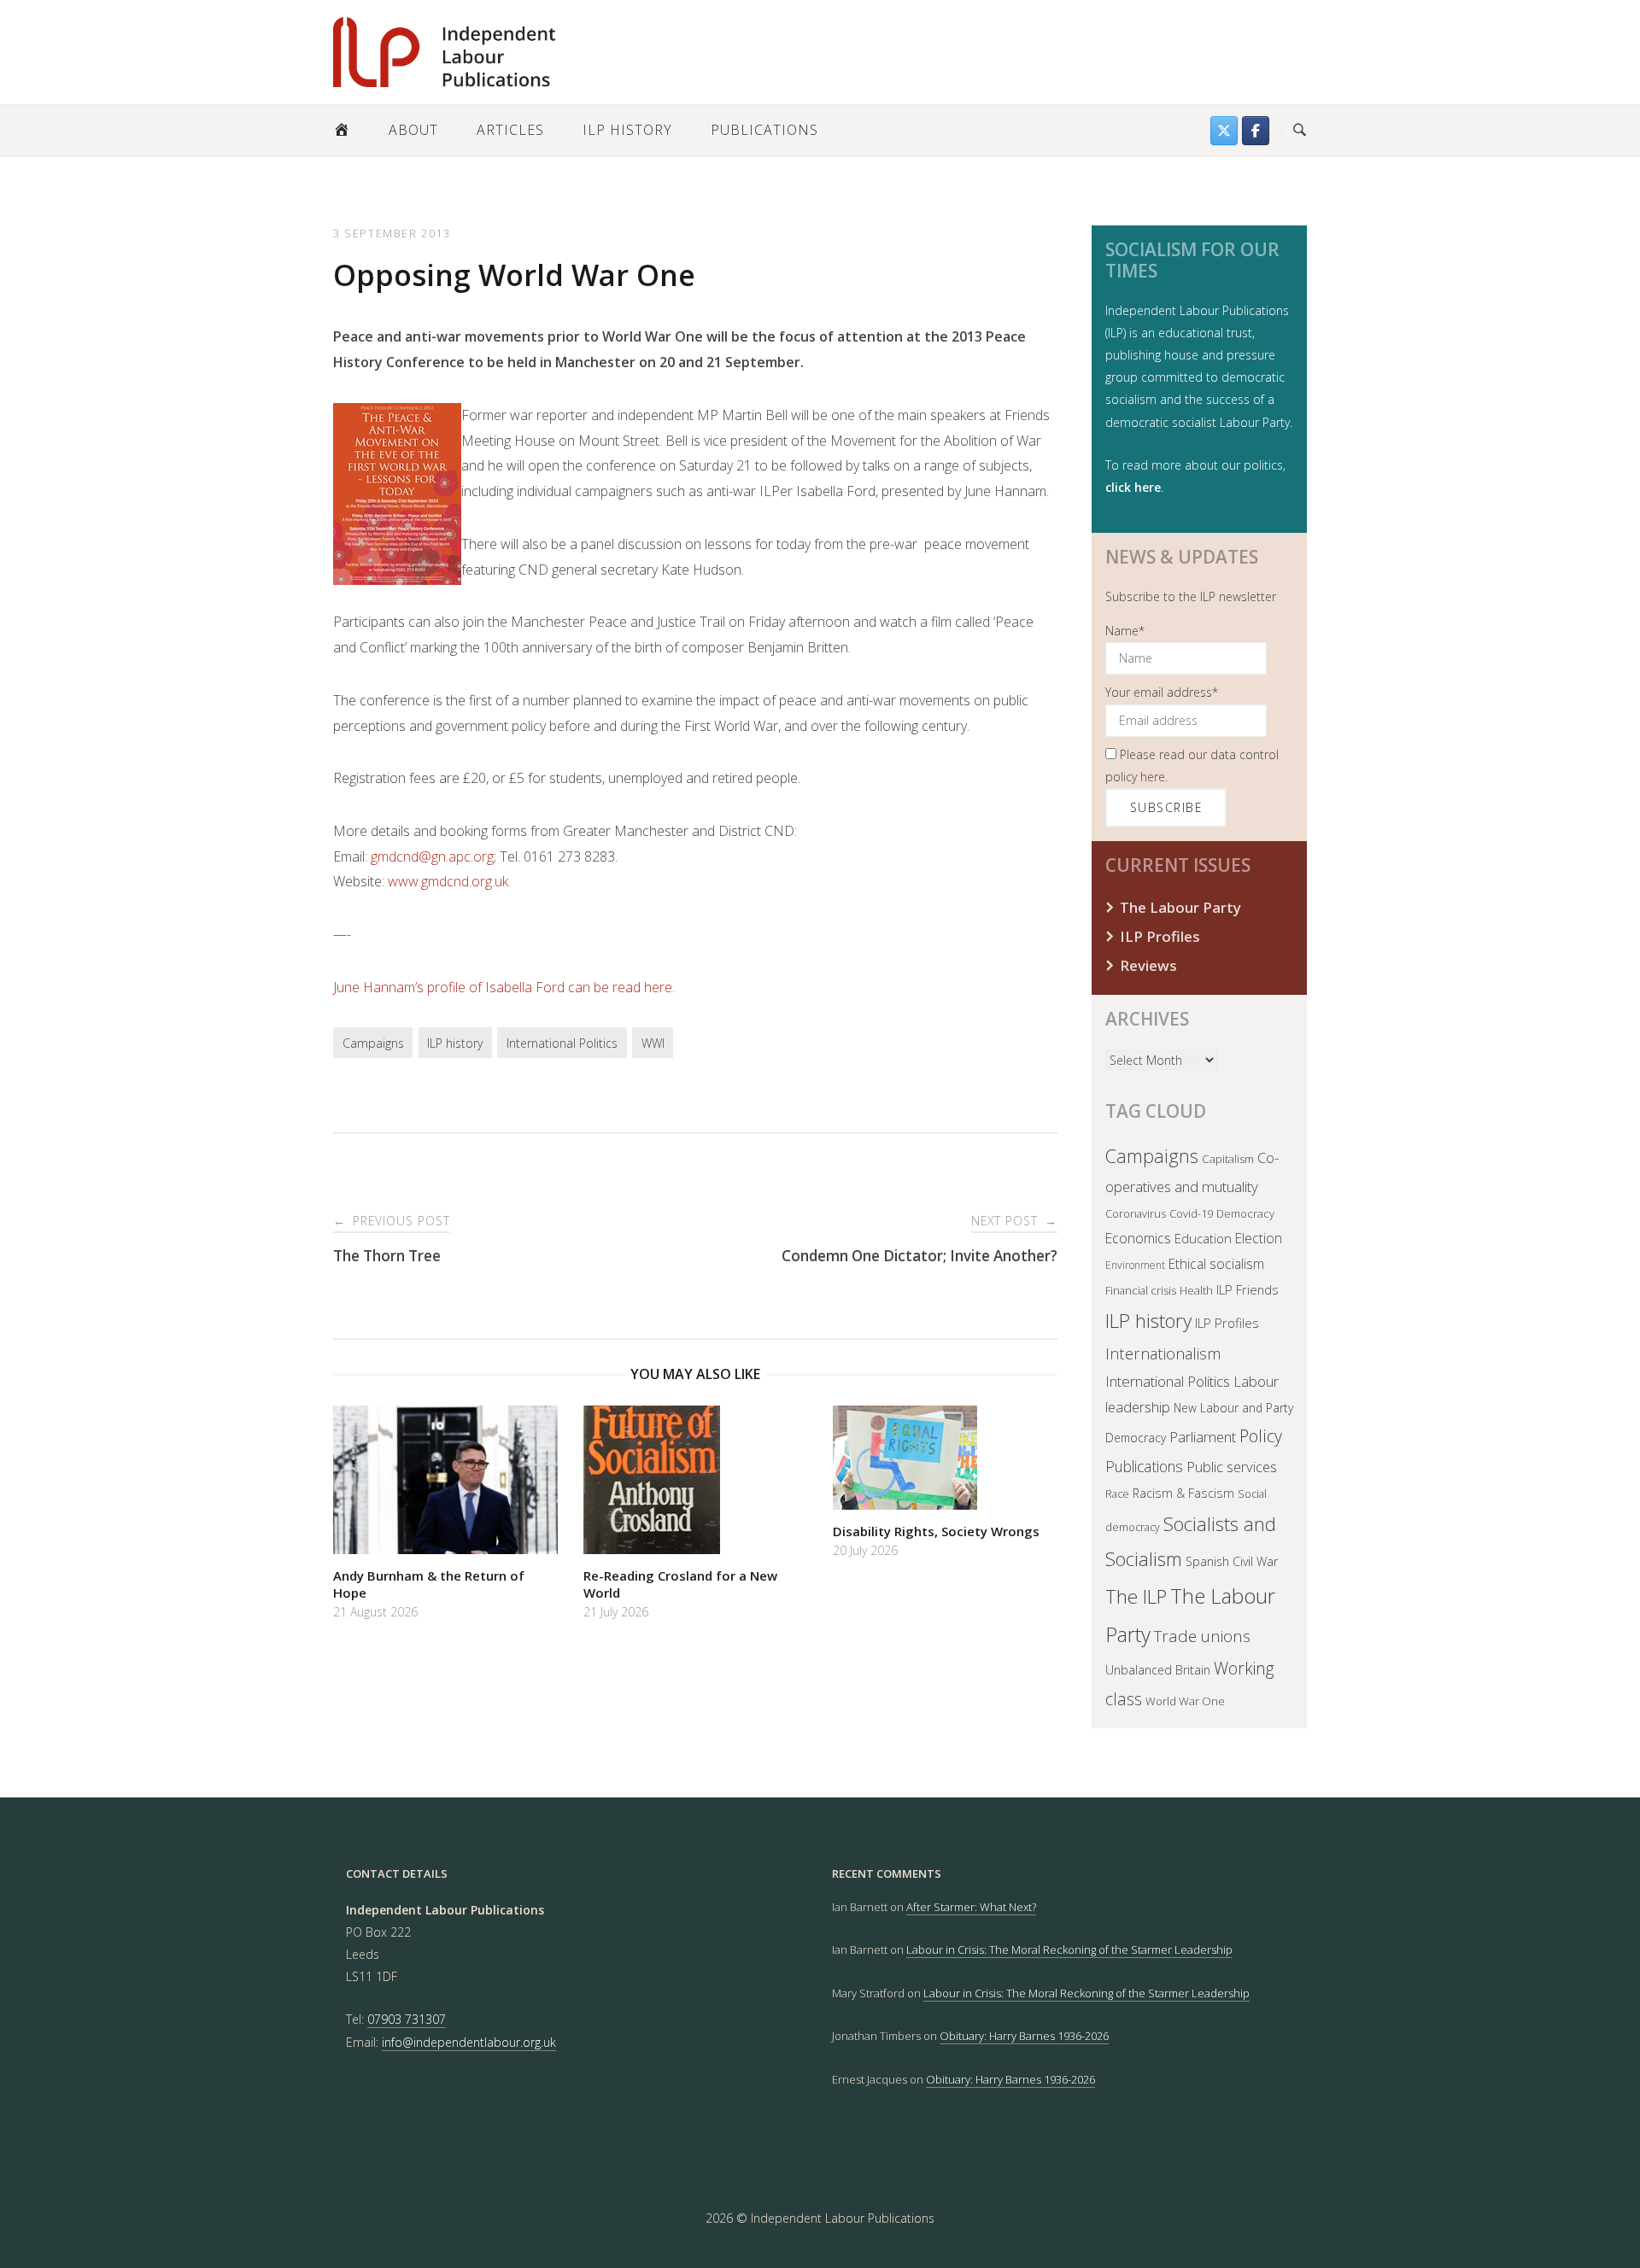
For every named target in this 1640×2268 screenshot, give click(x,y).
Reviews (1148, 965)
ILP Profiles (1160, 936)
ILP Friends (1248, 1289)
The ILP (1136, 1596)
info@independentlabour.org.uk (469, 2042)
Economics (1138, 1238)
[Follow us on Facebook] (1256, 131)
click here (1133, 487)
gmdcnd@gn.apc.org (432, 856)
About (413, 130)
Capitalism (1228, 1159)
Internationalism (1163, 1353)
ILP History (627, 130)
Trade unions (1202, 1636)
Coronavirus (1136, 1213)
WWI (653, 1043)
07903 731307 (407, 2019)
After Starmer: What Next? (971, 1907)
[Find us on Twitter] (1224, 131)
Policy (1261, 1436)
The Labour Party (1180, 907)
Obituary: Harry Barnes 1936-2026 (1024, 2036)
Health (1196, 1290)
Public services (1232, 1467)
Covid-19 (1191, 1213)
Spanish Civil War (1232, 1561)
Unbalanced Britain (1158, 1670)
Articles (510, 130)
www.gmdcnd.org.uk (448, 881)
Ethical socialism (1216, 1264)
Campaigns (373, 1043)
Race (1117, 1494)
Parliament (1203, 1437)
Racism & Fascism (1183, 1493)
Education (1203, 1238)
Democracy (1245, 1213)
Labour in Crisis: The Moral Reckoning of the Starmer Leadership (1069, 1949)
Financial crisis (1141, 1290)
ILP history (455, 1043)
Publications (764, 130)
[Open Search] (1300, 131)
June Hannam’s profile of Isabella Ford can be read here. (504, 987)
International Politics (562, 1043)
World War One (1185, 1701)
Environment (1135, 1265)
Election (1259, 1238)
